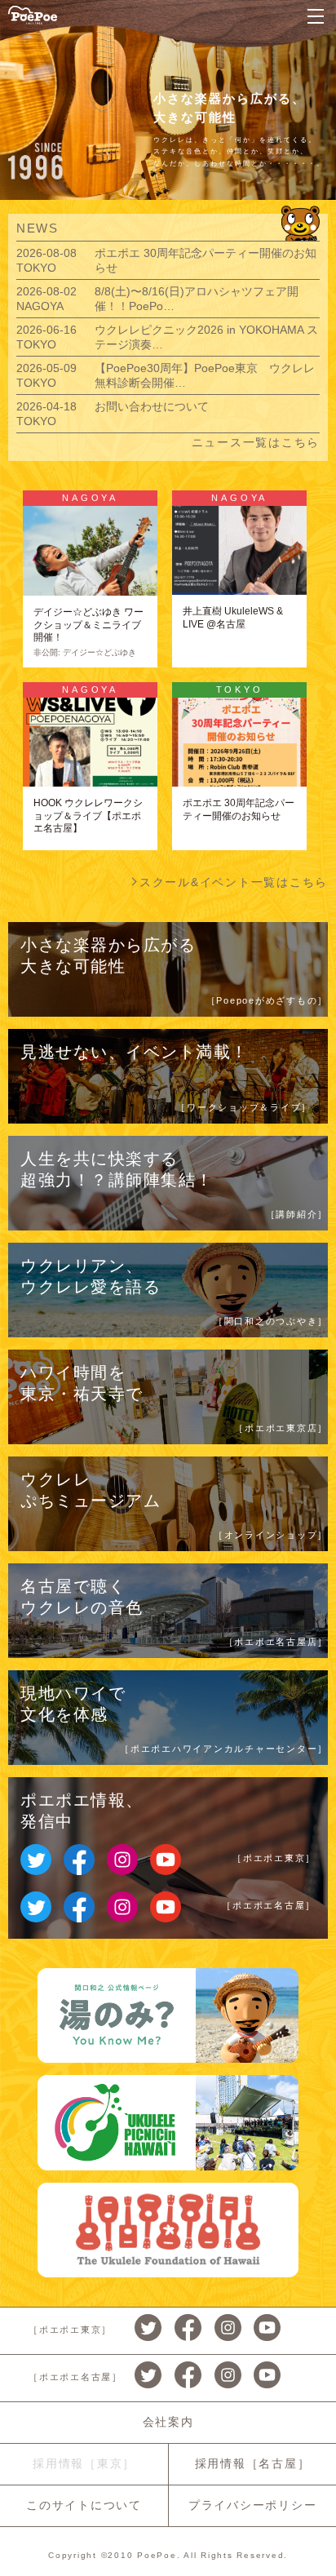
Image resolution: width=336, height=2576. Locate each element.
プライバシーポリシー (253, 2505)
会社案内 (168, 2422)
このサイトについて (84, 2505)
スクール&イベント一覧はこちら (234, 882)
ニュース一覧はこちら (256, 442)
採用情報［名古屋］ (253, 2463)
